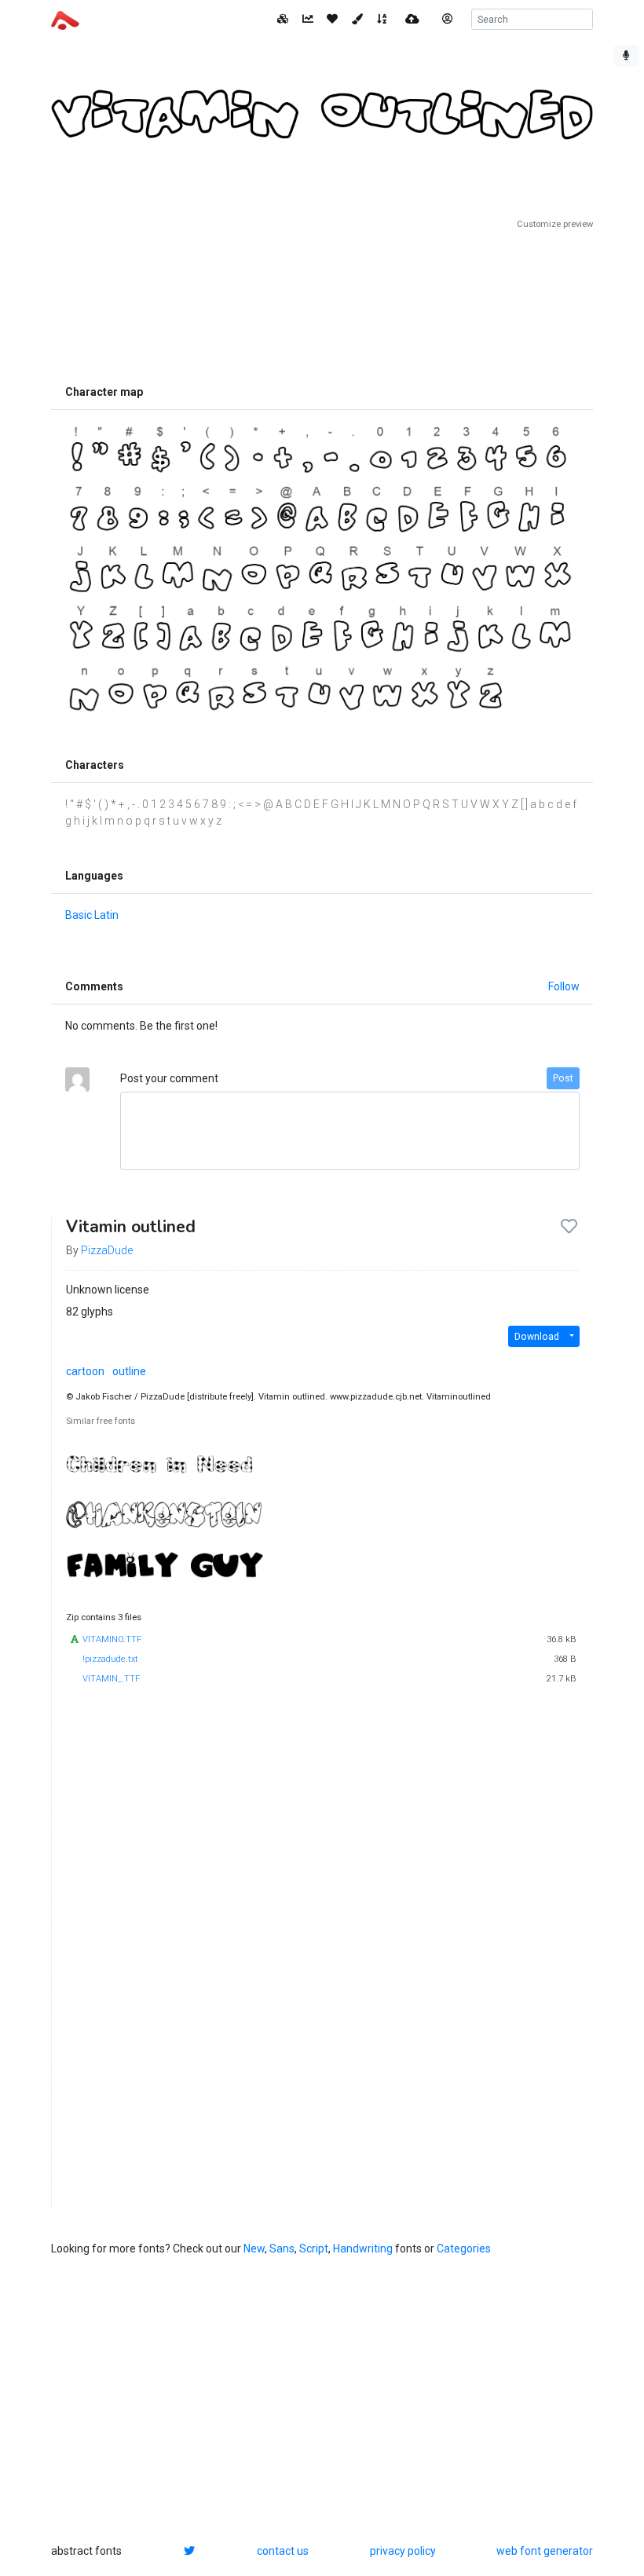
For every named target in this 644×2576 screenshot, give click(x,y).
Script (314, 2249)
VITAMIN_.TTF (111, 1679)
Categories (464, 2249)
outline (129, 1371)
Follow (564, 986)
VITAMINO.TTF (112, 1639)
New (254, 2249)
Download (537, 1337)
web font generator (545, 2551)
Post (563, 1078)
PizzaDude (107, 1250)
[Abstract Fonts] (65, 19)
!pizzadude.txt (110, 1659)
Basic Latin (92, 915)
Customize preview (555, 224)
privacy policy (403, 2551)
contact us (283, 2551)
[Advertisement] (322, 304)
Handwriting (363, 2249)
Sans (282, 2249)
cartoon (85, 1371)
